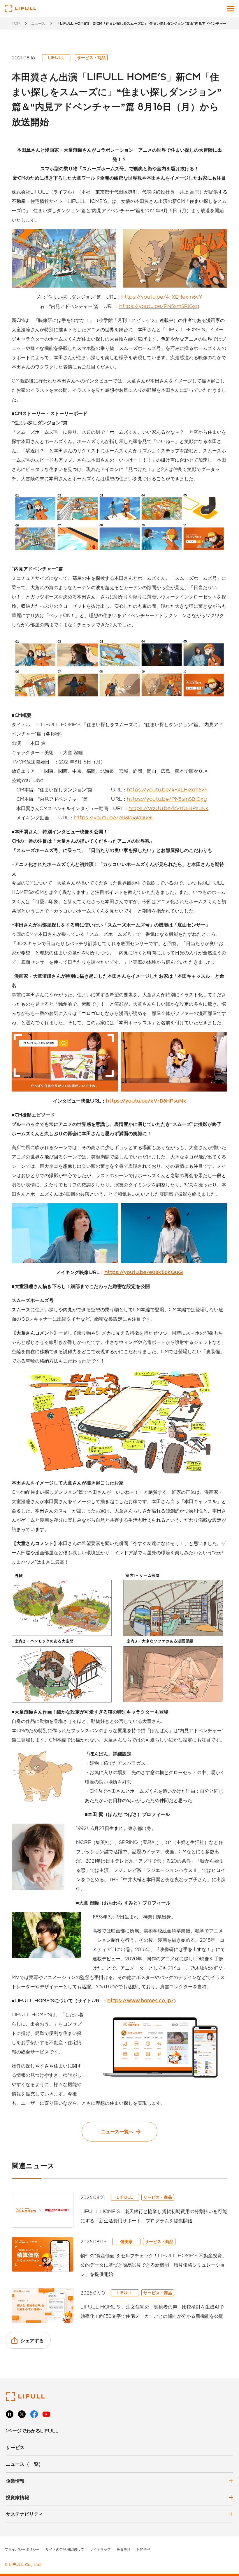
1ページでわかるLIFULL (32, 2431)
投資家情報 (17, 2497)
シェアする (32, 2340)
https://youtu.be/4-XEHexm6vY (162, 297)
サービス (15, 2447)
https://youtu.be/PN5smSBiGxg (159, 306)
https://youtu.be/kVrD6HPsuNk (168, 808)
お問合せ (143, 2549)
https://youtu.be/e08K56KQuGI (113, 817)
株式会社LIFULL (20, 8)
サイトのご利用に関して (65, 2549)
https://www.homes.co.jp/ (140, 2000)
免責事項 (124, 2549)
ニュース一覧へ (117, 2131)
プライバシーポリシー (22, 2549)
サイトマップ (100, 2549)
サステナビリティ (24, 2514)
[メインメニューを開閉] (231, 9)
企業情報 (15, 2481)
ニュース (38, 23)
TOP (16, 23)
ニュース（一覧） (24, 2464)
